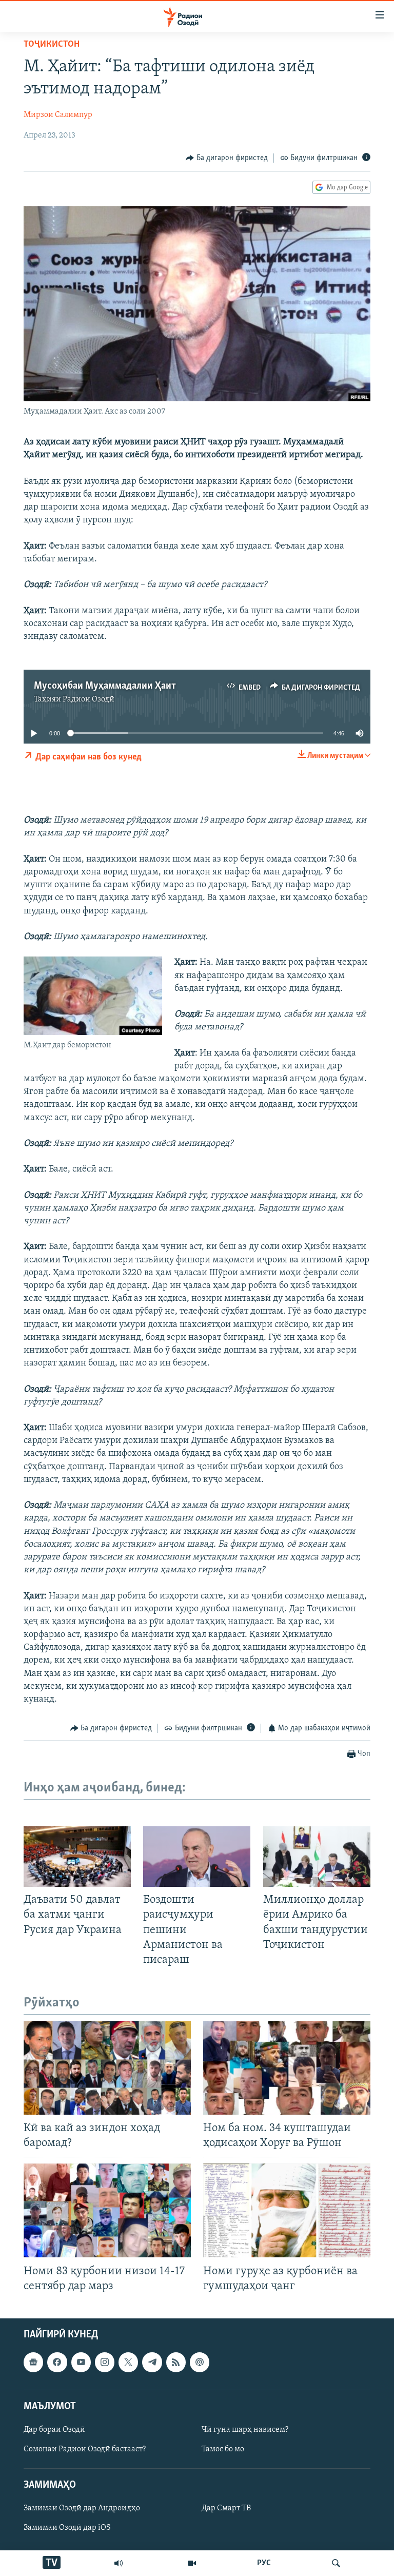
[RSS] (176, 2362)
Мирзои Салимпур (58, 115)
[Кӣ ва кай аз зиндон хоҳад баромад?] (107, 2068)
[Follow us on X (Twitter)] (128, 2362)
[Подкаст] (200, 2362)
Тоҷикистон (52, 45)
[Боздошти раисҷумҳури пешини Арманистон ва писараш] (197, 1857)
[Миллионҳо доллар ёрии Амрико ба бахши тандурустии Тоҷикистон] (317, 1857)
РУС (264, 2563)
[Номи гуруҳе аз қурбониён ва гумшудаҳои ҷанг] (287, 2210)
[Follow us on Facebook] (57, 2362)
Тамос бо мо (223, 2449)
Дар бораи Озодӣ (54, 2430)
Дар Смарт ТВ (226, 2509)
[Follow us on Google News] (33, 2362)
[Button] (227, 158)
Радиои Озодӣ (88, 699)
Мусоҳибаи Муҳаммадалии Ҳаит (105, 686)
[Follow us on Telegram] (152, 2362)
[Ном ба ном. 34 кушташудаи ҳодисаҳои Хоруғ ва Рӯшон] (287, 2068)
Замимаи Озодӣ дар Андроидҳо (82, 2509)
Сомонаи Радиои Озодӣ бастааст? (85, 2449)
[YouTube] (192, 2563)
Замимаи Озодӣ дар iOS (67, 2528)
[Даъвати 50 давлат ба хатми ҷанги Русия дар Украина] (77, 1857)
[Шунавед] (119, 2563)
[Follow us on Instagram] (105, 2362)
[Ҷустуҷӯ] (336, 2563)
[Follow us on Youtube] (81, 2362)
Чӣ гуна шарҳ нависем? (245, 2430)
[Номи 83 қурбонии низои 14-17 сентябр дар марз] (107, 2210)
